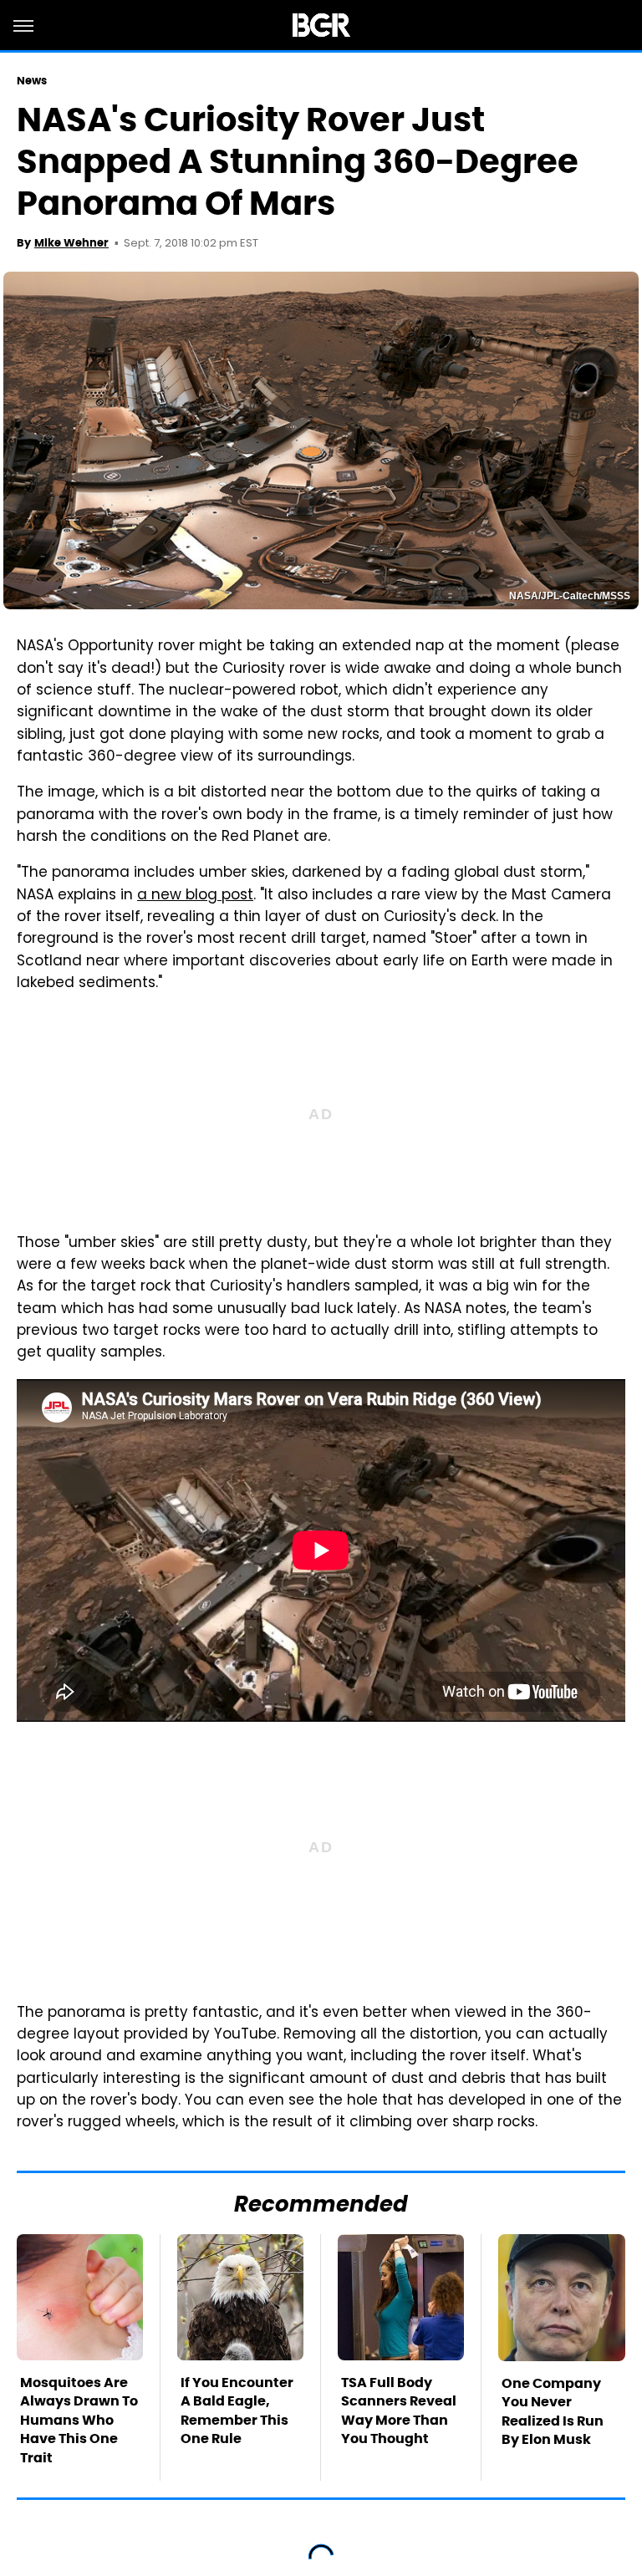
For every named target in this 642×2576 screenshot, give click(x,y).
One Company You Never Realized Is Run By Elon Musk (553, 2411)
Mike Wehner (71, 243)
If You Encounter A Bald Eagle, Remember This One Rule (237, 2411)
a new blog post (195, 896)
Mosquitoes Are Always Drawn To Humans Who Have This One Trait (79, 2420)
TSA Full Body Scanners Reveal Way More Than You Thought (399, 2411)
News (32, 81)
